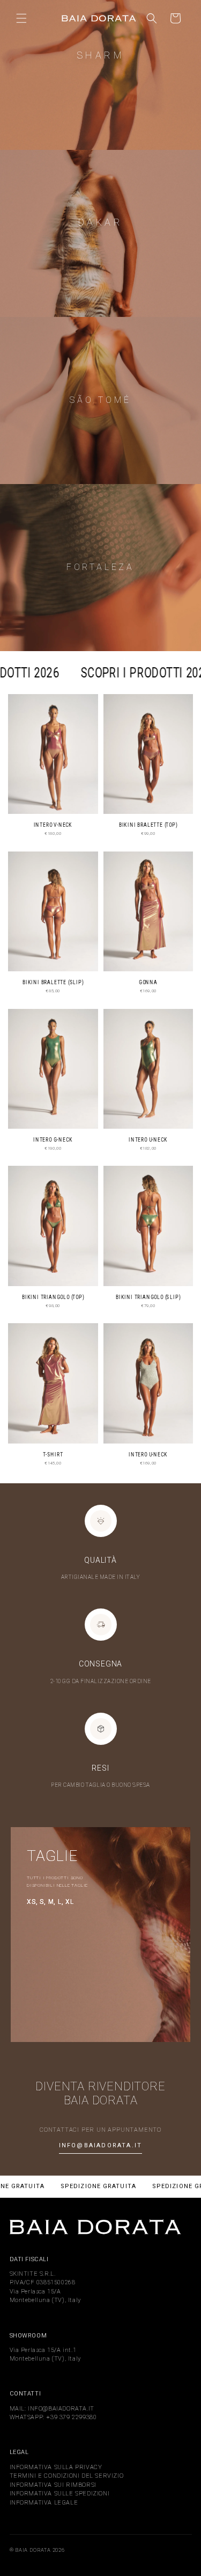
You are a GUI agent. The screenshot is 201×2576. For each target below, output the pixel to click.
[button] (21, 18)
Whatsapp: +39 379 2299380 (53, 2417)
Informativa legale (44, 2503)
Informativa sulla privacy (56, 2467)
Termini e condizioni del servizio (67, 2476)
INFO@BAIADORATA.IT (101, 2145)
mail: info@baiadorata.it (52, 2409)
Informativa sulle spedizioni (60, 2494)
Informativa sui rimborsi (53, 2485)
